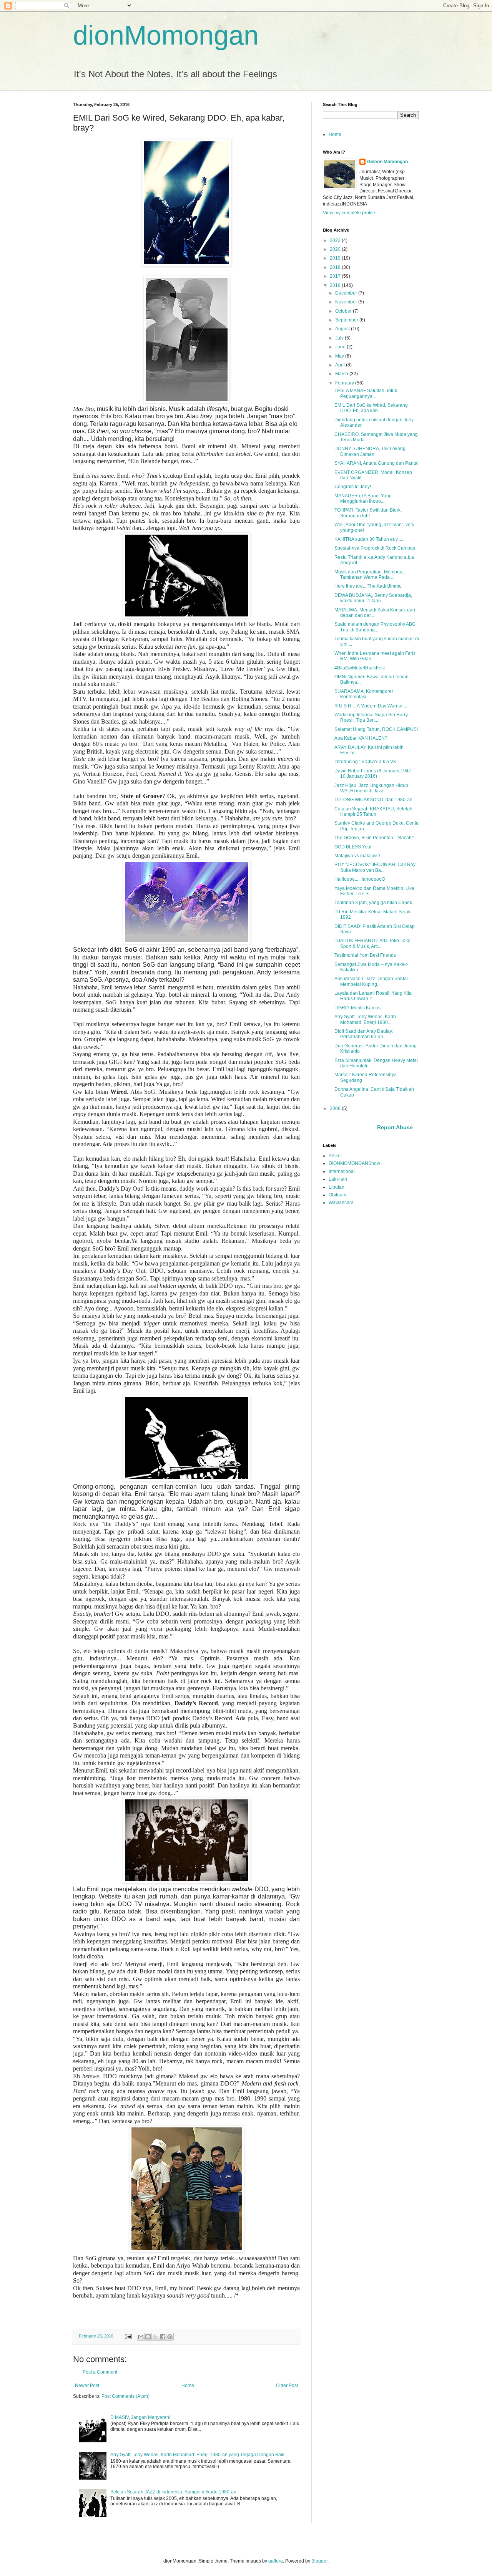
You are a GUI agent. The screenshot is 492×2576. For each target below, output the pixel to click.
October (344, 311)
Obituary (337, 1195)
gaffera (276, 2561)
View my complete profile (349, 213)
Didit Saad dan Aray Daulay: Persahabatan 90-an (364, 1034)
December (347, 293)
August (343, 329)
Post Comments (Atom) (125, 2396)
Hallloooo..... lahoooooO (360, 879)
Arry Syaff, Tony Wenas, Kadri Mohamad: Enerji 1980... (365, 1019)
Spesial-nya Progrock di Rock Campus (375, 548)
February (345, 383)
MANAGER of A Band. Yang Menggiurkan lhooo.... (363, 499)
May (340, 356)
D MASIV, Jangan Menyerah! (140, 2417)
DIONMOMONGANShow (354, 1163)
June (341, 347)
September (347, 320)
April (341, 365)
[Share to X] (155, 2337)
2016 (336, 285)
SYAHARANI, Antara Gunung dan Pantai (376, 463)
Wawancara (341, 1203)
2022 (336, 240)
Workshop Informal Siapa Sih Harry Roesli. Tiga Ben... (371, 717)
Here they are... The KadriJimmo (368, 586)
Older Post (287, 2385)
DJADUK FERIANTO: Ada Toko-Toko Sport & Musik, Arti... (372, 943)
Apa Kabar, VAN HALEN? (361, 738)
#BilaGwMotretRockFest (360, 668)
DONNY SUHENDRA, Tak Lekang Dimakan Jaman (370, 451)
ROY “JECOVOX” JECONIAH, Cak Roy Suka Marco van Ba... (375, 867)
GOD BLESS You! (353, 847)
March (342, 374)
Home (188, 2385)
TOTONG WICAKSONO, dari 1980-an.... (376, 800)
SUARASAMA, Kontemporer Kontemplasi (364, 694)
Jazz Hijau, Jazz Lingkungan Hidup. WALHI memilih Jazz (372, 788)
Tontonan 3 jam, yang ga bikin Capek (373, 903)
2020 (336, 249)
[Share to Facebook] (163, 2337)
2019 (336, 258)
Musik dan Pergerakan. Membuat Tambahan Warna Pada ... (369, 575)
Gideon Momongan (387, 162)
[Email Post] (128, 2336)
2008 (336, 1108)
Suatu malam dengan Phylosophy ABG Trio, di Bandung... (375, 627)
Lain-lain (338, 1179)
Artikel (335, 1156)
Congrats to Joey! (353, 487)
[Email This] (141, 2337)
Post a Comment (100, 2372)
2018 (336, 267)
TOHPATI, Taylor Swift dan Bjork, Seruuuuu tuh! (368, 513)
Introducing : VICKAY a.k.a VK (365, 762)
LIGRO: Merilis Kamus (357, 1008)
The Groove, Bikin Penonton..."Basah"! (374, 838)
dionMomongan (166, 35)
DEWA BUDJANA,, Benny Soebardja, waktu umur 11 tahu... (373, 598)
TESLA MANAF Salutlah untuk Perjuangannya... (366, 393)
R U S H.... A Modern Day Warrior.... (371, 706)
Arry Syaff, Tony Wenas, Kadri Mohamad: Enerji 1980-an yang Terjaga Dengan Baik (197, 2455)
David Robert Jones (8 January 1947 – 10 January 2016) (375, 774)
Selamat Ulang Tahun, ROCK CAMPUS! (376, 729)
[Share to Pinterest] (170, 2337)
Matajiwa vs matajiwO (357, 856)
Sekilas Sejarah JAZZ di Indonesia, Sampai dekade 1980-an (173, 2492)
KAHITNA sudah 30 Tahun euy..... (369, 539)
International (342, 1171)
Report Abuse (395, 1127)
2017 (336, 276)
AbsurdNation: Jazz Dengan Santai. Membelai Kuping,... (372, 981)
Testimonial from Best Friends (365, 955)
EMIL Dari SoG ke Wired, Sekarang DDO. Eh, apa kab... (371, 408)
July (340, 338)
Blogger (319, 2561)
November (347, 302)
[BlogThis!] (148, 2337)
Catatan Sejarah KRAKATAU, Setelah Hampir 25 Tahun (373, 812)
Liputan (337, 1187)
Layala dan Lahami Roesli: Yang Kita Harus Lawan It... (373, 996)
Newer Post (87, 2385)
